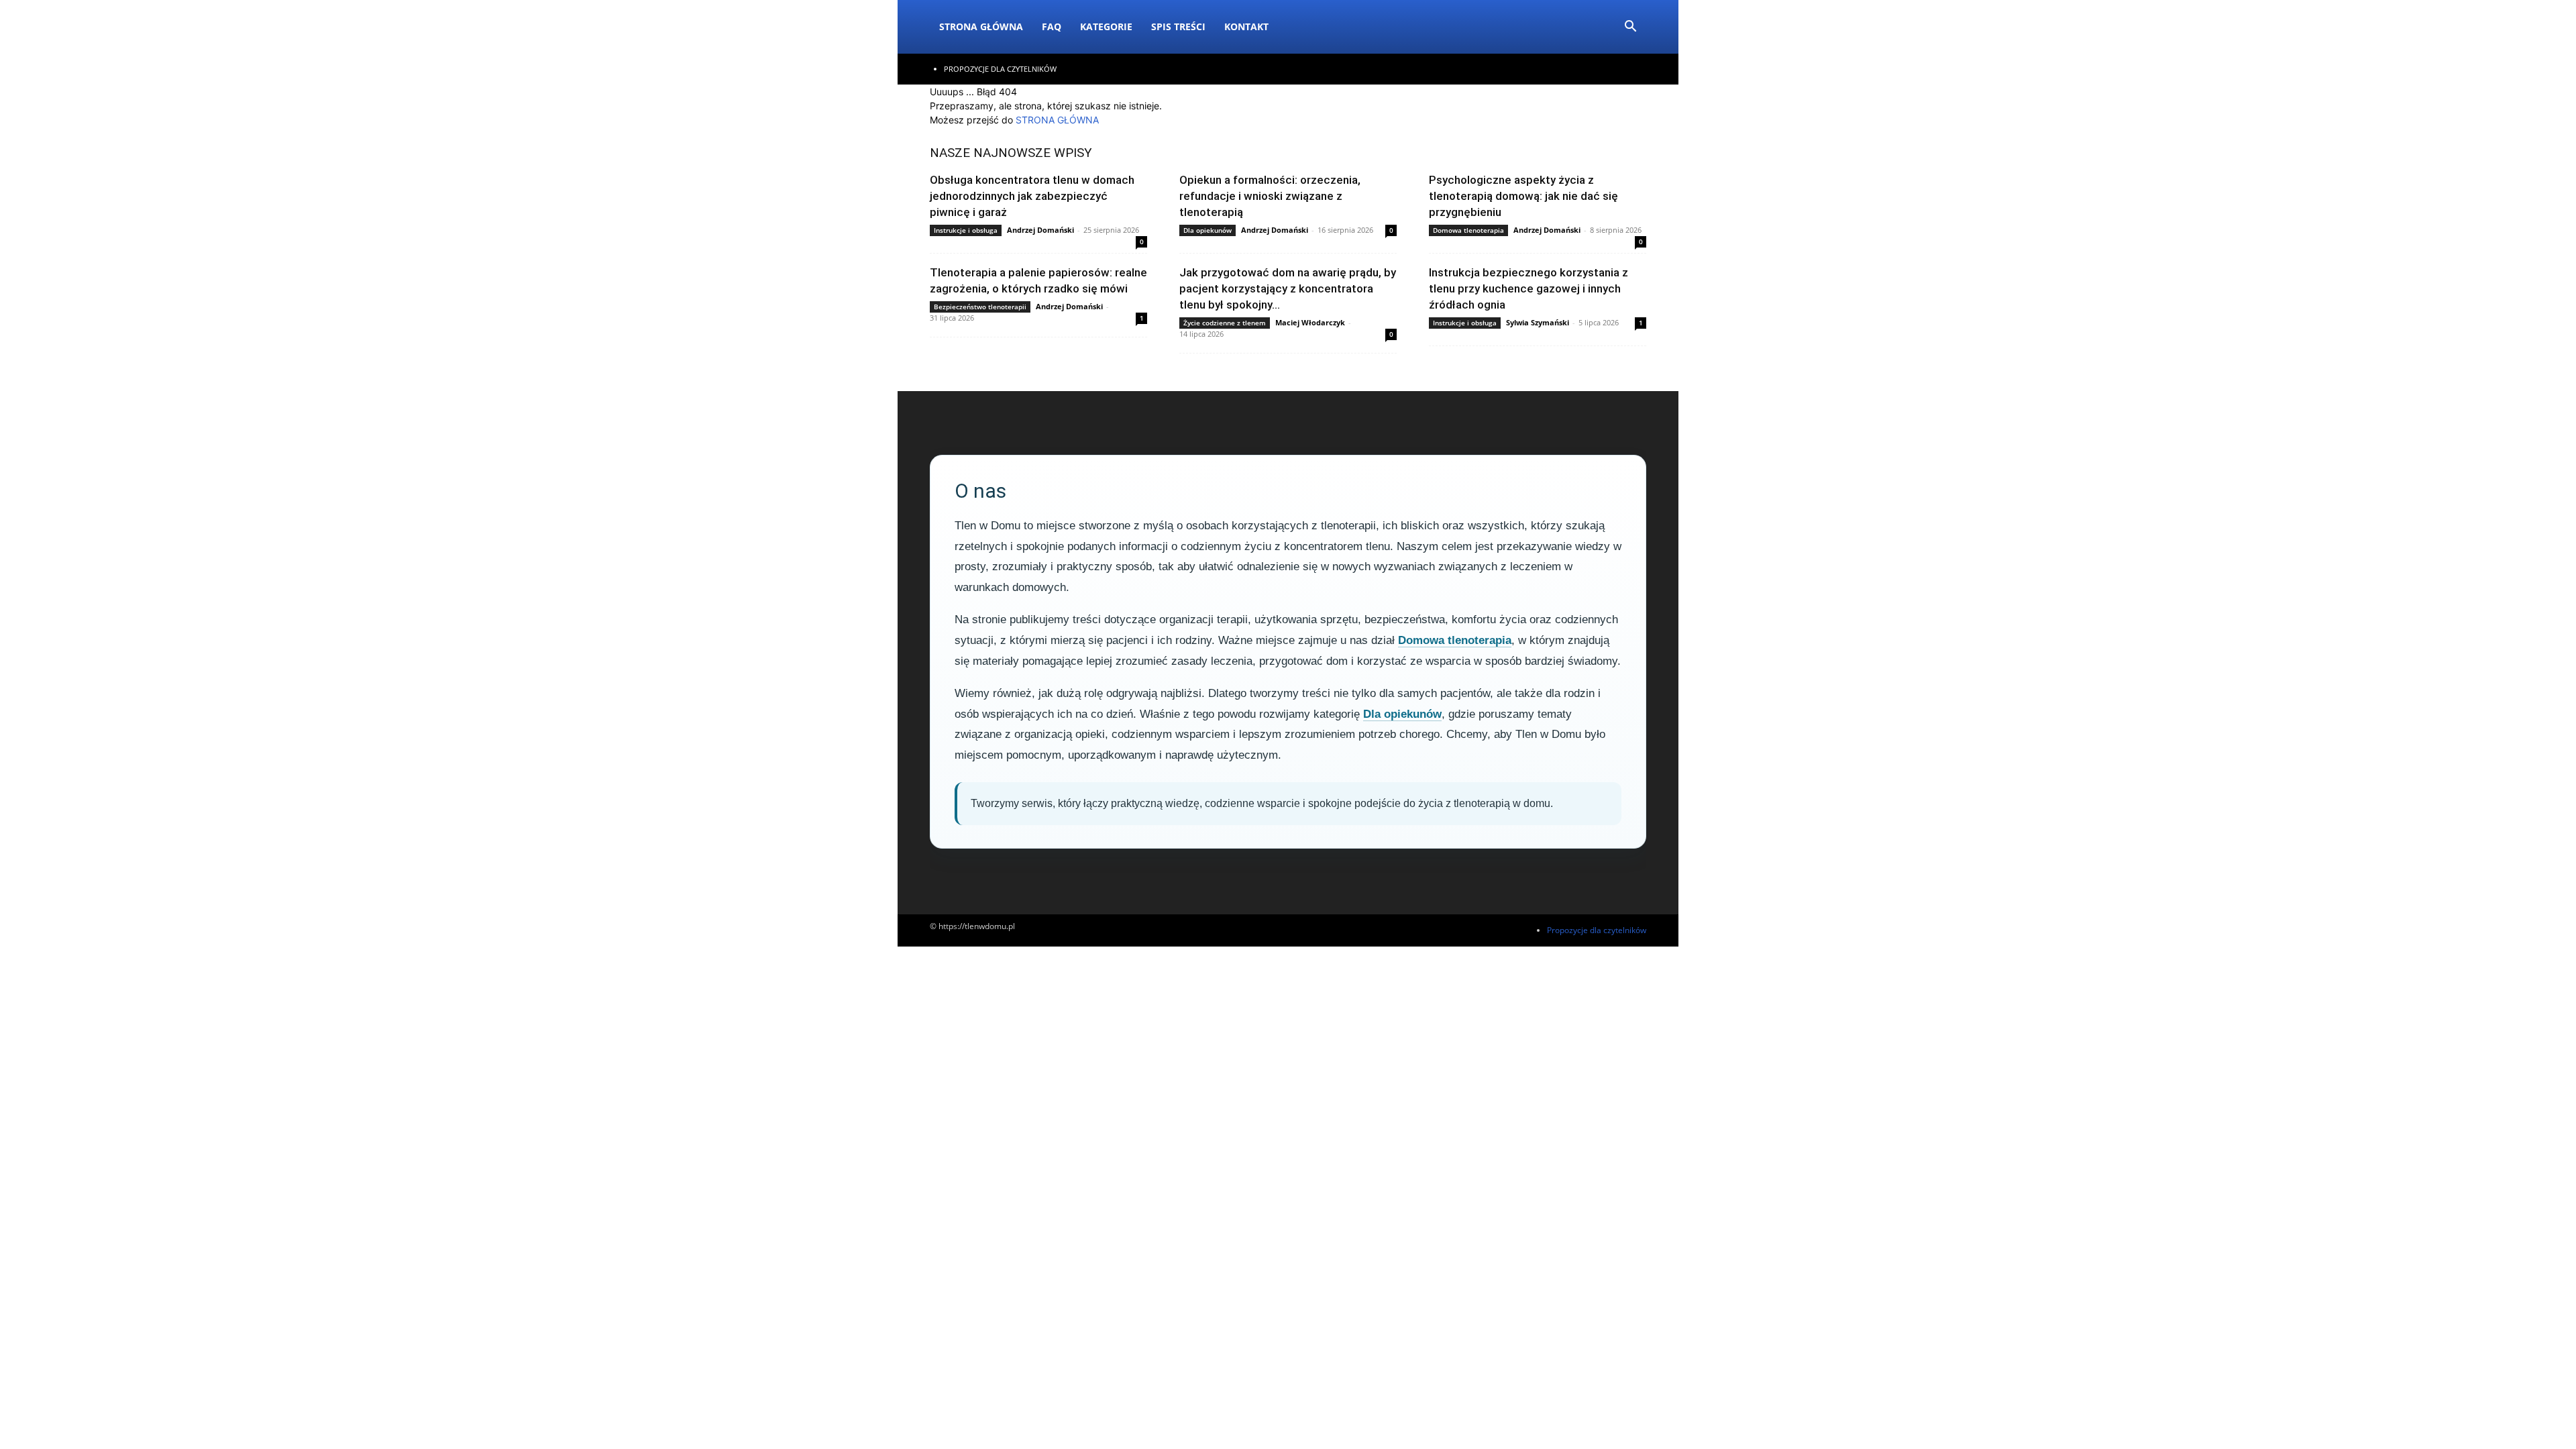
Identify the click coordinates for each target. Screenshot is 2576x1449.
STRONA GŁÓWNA (1057, 120)
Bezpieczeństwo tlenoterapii (980, 307)
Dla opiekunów (1207, 230)
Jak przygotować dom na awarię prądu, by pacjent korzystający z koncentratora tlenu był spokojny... (1288, 288)
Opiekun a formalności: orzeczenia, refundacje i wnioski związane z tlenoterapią (1270, 196)
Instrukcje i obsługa (966, 230)
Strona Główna (981, 26)
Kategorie (1106, 26)
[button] (1630, 28)
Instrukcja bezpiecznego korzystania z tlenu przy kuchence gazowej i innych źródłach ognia (1528, 288)
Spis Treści (1178, 26)
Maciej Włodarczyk (1310, 322)
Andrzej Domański (1040, 230)
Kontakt (1246, 26)
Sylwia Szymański (1538, 322)
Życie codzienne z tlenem (1225, 323)
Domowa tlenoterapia (1468, 230)
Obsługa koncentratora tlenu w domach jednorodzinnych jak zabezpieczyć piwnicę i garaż (1032, 196)
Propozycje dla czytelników (1000, 69)
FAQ (1052, 26)
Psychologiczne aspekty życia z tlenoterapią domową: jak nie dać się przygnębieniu (1523, 196)
